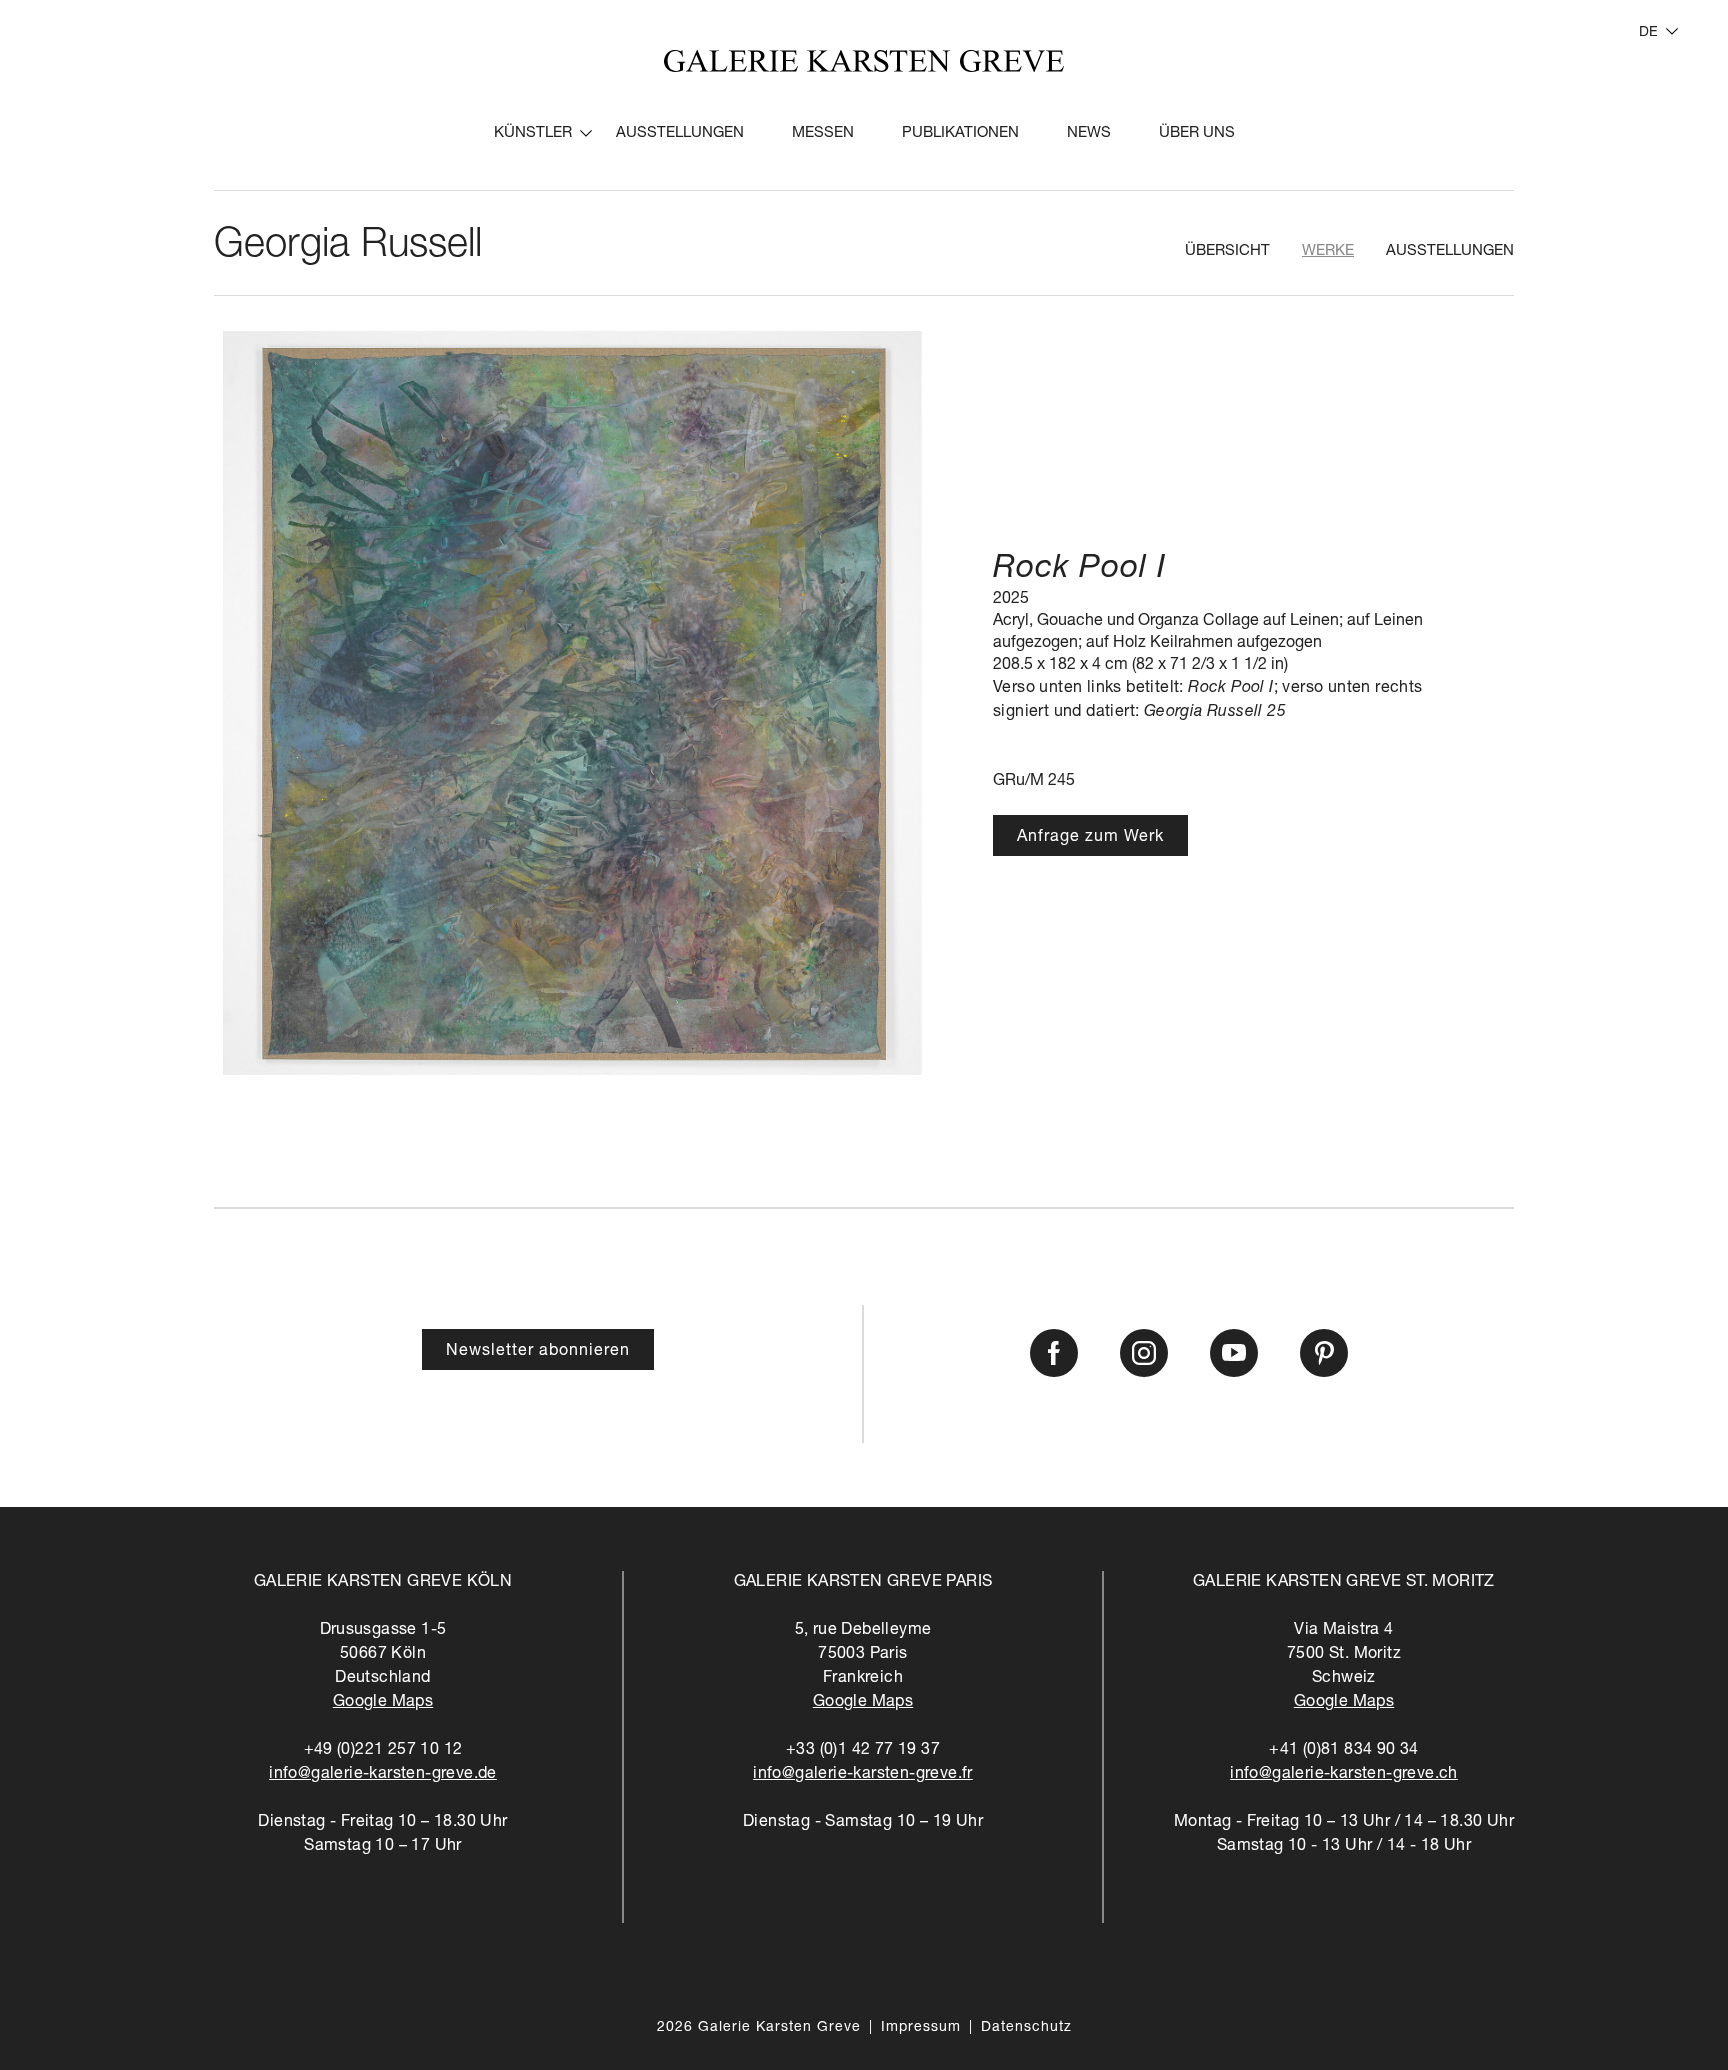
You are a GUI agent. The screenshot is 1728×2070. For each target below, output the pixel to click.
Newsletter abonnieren (538, 1352)
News (1089, 133)
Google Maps (383, 1703)
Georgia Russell (348, 247)
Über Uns (1197, 133)
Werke (1328, 251)
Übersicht (1227, 251)
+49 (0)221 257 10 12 (383, 1751)
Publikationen (960, 133)
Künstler (533, 133)
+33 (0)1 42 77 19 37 (863, 1751)
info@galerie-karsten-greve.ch (1344, 1775)
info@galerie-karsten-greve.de (383, 1775)
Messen (823, 133)
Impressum (921, 2028)
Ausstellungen (680, 133)
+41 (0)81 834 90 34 (1344, 1751)
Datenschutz (1026, 2028)
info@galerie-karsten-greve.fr (863, 1775)
